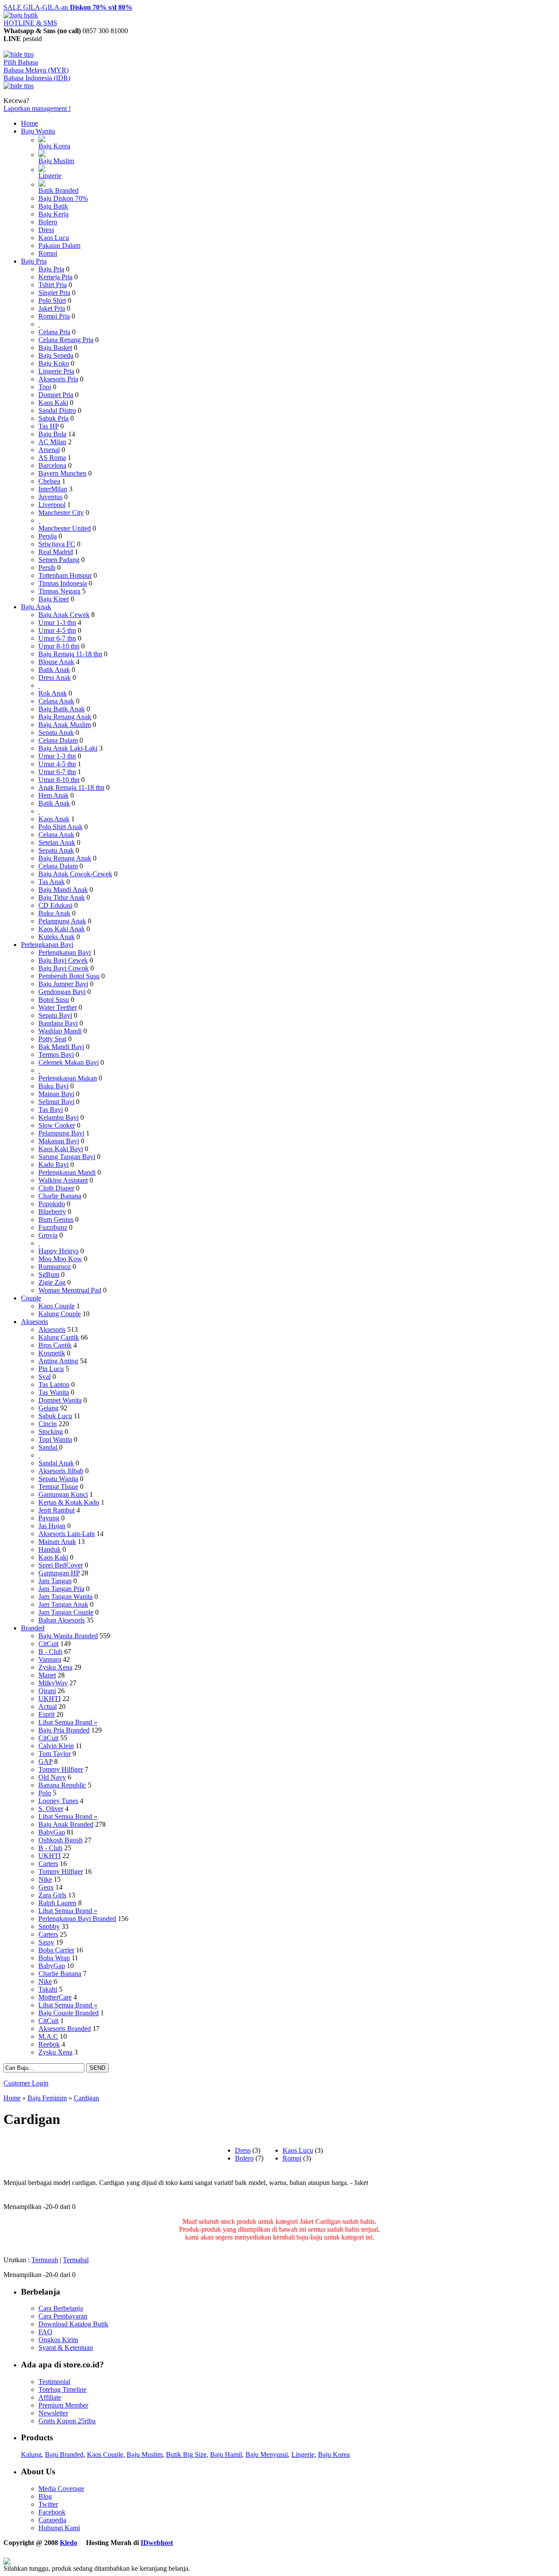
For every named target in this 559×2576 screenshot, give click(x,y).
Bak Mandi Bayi (61, 1047)
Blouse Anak (56, 662)
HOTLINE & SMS (30, 23)
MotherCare (55, 1997)
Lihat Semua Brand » (68, 1722)
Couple (31, 1298)
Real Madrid (56, 552)
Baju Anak (36, 607)
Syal (45, 1377)
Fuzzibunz (53, 1227)
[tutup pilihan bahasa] (19, 86)
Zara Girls (52, 1895)
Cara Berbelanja (61, 2308)
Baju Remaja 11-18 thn (70, 654)
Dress (46, 230)
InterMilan (53, 489)
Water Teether (58, 1007)
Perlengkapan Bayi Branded (77, 1919)
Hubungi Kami (59, 2528)
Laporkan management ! (37, 108)
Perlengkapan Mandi (67, 1172)
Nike (45, 1879)
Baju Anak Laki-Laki (68, 748)
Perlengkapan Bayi (47, 945)
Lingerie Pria (56, 371)
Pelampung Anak (62, 921)
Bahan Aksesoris (62, 1620)
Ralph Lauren (57, 1903)
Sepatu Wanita (58, 1479)
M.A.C (48, 2036)
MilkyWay (53, 1683)
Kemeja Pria (55, 277)
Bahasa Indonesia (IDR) (37, 78)
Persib (47, 568)
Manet (47, 1675)
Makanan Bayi (59, 1141)
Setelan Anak (57, 842)
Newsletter (53, 2413)
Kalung (31, 2454)
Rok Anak (53, 693)
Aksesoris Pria (58, 379)
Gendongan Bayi (62, 992)
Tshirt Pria (53, 285)
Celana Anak (56, 701)
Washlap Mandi (60, 1031)
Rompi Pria (54, 316)
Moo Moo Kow (60, 1259)
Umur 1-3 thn (57, 623)
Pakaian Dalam (59, 245)
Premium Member (63, 2405)
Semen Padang (59, 560)
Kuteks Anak (57, 937)
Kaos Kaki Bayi (61, 1149)
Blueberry (52, 1212)
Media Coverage (61, 2489)
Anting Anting (58, 1361)
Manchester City (61, 513)
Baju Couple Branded (69, 2013)
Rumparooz (55, 1267)
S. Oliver (51, 1809)
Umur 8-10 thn (59, 646)
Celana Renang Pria (66, 340)
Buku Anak (54, 913)
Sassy (46, 1942)
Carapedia (52, 2520)
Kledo (69, 2543)
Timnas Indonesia (63, 583)
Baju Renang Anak (65, 717)
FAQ (45, 2332)
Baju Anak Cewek (64, 615)
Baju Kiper (54, 599)
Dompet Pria (56, 395)
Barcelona (52, 465)
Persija (48, 536)
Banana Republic (62, 1785)
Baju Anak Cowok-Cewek (75, 874)
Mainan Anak (57, 1542)
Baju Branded (64, 2454)
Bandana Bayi (58, 1023)
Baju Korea (54, 146)
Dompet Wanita (60, 1400)
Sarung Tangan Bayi (67, 1157)
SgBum (49, 1274)
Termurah (45, 2260)
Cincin (48, 1424)
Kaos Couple (57, 1306)
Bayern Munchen (62, 473)
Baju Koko (54, 363)
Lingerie (50, 176)
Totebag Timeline (62, 2389)
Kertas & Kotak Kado (69, 1502)
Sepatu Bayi (55, 1015)
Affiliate (50, 2397)
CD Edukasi (55, 905)
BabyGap (52, 1832)
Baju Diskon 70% (63, 198)
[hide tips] (19, 54)
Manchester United (65, 528)
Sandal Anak (56, 1463)
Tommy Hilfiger (61, 1769)
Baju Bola (52, 434)
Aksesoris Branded (65, 2029)
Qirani (47, 1691)
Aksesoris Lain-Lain (67, 1534)
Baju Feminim (47, 2098)
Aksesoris (35, 1322)
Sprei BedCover (61, 1565)
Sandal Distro (57, 410)
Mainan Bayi (56, 1094)
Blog (45, 2496)
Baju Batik (53, 206)
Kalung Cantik (59, 1337)
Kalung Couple (60, 1314)
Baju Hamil (226, 2454)
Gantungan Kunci (63, 1494)
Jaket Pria (52, 308)
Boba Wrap (54, 1958)
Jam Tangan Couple (66, 1612)
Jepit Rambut (57, 1510)
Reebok (49, 2044)
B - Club (50, 1652)
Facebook (52, 2512)
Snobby (49, 1926)
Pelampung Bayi (61, 1133)
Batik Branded (59, 190)
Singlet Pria (54, 293)
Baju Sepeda (56, 355)
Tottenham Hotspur (65, 575)
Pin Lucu (51, 1369)
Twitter (48, 2504)
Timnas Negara (59, 591)
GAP (45, 1761)
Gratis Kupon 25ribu (67, 2421)
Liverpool (52, 505)
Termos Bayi (56, 1055)
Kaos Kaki (53, 403)
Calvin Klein (56, 1746)
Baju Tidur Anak (62, 897)
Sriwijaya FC (57, 544)
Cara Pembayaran (63, 2316)
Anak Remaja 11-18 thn (71, 787)
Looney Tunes (58, 1801)
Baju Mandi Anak (63, 890)
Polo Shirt (52, 300)
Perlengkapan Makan (68, 1078)
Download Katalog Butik (73, 2324)
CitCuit (48, 1644)
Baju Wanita (38, 131)
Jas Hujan (52, 1526)
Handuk (50, 1549)
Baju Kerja (53, 214)
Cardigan (86, 2098)
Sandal (49, 1447)
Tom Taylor (55, 1754)
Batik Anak (54, 670)
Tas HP (48, 426)
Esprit (47, 1714)
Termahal (76, 2260)
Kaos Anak (54, 819)
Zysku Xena (55, 1667)
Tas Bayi (51, 1110)
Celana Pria (54, 332)
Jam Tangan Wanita (66, 1597)
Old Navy (52, 1777)
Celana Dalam (58, 740)
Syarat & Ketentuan (66, 2348)
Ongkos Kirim (58, 2340)
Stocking (51, 1432)
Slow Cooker (57, 1125)
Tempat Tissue (58, 1487)
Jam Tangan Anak (63, 1604)
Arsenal (49, 450)
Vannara (50, 1659)
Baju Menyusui (267, 2454)
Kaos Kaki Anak (62, 929)
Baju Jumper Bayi (63, 984)
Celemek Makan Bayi (69, 1062)
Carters (48, 1864)
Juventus (50, 497)
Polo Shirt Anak (60, 827)
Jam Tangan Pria (61, 1589)
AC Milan (52, 442)
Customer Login (26, 2083)
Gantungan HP (59, 1573)
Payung (49, 1518)
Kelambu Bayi (59, 1117)
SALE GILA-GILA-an (68, 7)
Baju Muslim (56, 161)
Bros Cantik (55, 1345)
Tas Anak (52, 882)
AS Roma (52, 458)
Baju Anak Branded (66, 1824)
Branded (33, 1628)
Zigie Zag (52, 1282)
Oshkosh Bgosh (60, 1840)
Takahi (48, 1989)
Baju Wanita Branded (68, 1636)
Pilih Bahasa (21, 62)
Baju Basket (55, 348)
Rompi (48, 253)
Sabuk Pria (53, 418)
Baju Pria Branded (64, 1730)
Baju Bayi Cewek (63, 960)
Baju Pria (34, 261)
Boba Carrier (56, 1950)
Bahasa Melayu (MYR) (36, 70)
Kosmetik (52, 1353)
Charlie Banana (60, 1196)
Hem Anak (53, 795)
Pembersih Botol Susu (69, 976)
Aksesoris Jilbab (61, 1471)
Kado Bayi (53, 1165)
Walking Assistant (63, 1180)
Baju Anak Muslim (65, 725)
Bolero (48, 222)
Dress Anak (55, 677)
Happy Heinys (59, 1251)
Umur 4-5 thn (57, 630)
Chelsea (49, 481)
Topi (45, 387)
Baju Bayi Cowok (64, 968)
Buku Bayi (53, 1086)
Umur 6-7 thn (57, 638)
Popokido (52, 1204)
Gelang (48, 1408)
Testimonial (54, 2382)
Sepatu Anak (56, 732)
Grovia (48, 1235)
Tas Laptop (54, 1384)
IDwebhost (157, 2543)
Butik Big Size (186, 2454)
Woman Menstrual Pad (70, 1290)
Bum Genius (56, 1219)
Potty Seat (52, 1039)
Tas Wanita (54, 1392)
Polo (45, 1793)
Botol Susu (54, 1000)
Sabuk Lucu (55, 1416)
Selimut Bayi (56, 1102)
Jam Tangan (55, 1581)
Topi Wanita (55, 1439)
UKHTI (50, 1699)
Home (29, 123)
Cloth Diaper (56, 1188)
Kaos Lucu (54, 238)
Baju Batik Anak (62, 709)
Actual (48, 1706)
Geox (46, 1887)
